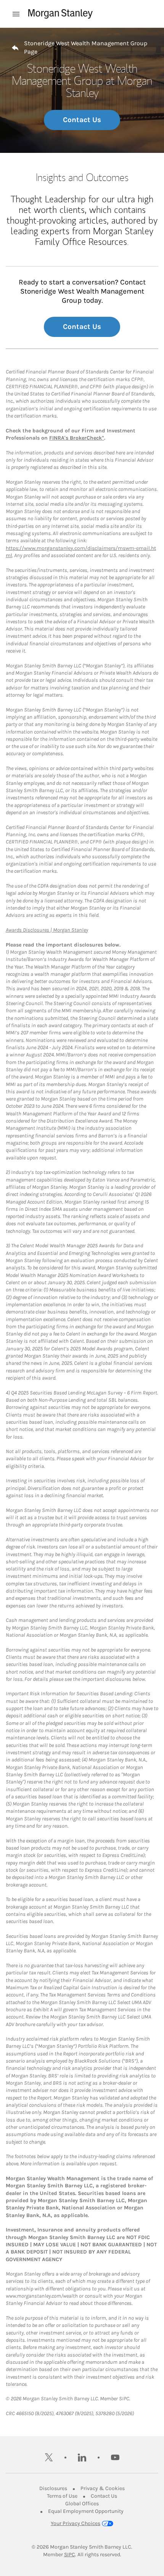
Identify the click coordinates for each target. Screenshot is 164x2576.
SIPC (70, 2555)
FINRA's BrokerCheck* (77, 438)
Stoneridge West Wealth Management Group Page (86, 47)
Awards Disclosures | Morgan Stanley (47, 930)
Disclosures (53, 2488)
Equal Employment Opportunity (86, 2511)
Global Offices (82, 2504)
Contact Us (82, 120)
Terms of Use (62, 2496)
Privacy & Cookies (103, 2488)
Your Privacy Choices (76, 2523)
